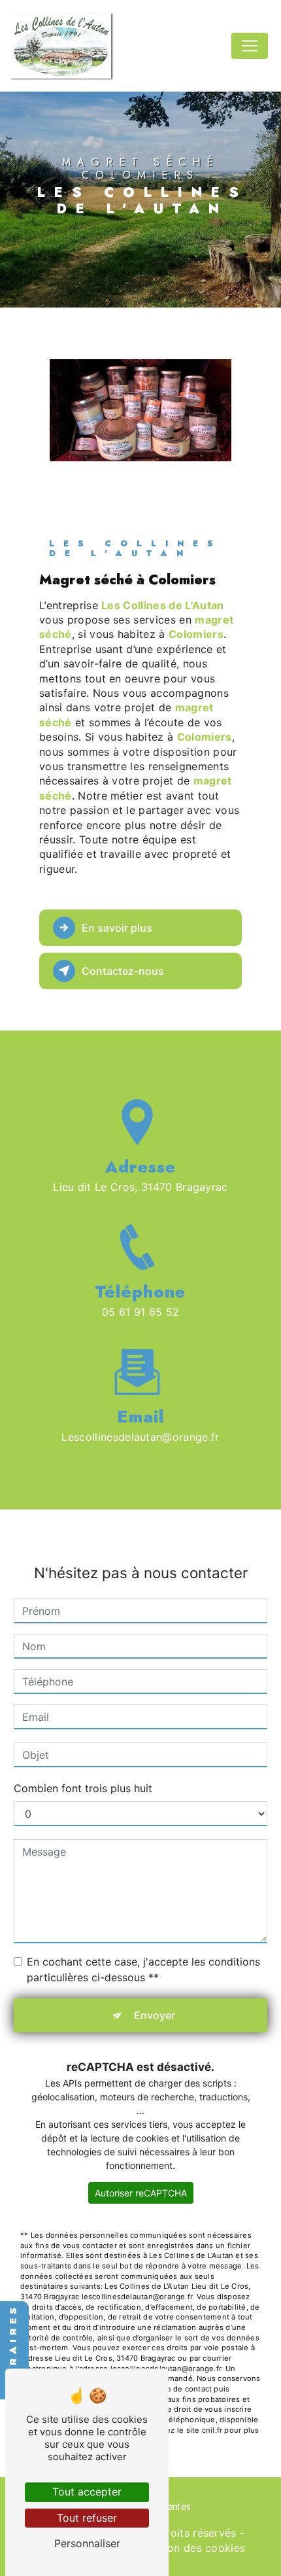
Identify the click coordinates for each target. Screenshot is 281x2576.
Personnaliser (87, 2543)
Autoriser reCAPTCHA (141, 2193)
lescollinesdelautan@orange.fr (140, 1437)
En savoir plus (117, 928)
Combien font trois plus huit (83, 1788)
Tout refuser (87, 2518)
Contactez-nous (123, 971)
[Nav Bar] (250, 46)
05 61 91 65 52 (141, 1312)
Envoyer (155, 2015)
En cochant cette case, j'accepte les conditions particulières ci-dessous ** (143, 1969)
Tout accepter (87, 2492)
